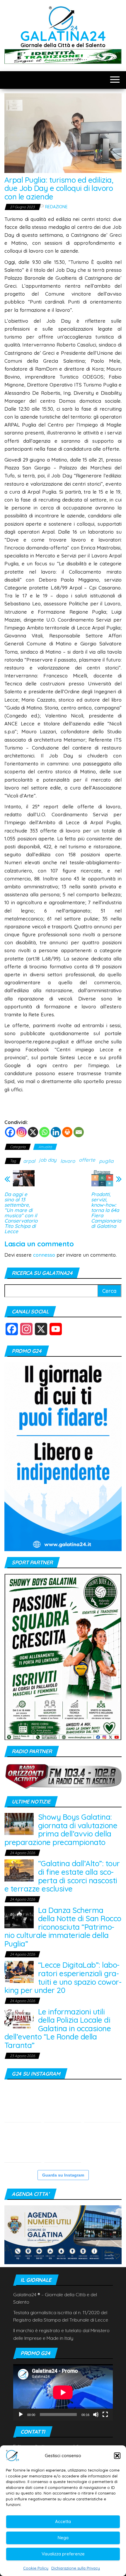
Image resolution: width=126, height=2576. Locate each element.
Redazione (56, 207)
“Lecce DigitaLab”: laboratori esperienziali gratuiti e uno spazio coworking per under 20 (63, 1978)
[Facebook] (10, 1132)
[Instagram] (22, 1132)
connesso (44, 1255)
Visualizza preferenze (63, 2554)
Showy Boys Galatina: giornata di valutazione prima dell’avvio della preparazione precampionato (61, 1830)
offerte (87, 1160)
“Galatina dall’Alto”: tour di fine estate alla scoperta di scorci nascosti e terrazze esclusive (62, 1876)
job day (48, 1160)
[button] (117, 2456)
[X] (33, 1132)
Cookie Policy (36, 2568)
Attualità (45, 1147)
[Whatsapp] (44, 1132)
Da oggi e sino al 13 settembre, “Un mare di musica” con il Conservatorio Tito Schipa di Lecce (21, 1213)
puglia (106, 1161)
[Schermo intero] (105, 2415)
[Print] (67, 1132)
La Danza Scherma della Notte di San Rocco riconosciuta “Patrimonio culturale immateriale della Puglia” (63, 1927)
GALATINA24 (63, 36)
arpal (29, 1161)
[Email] (79, 1132)
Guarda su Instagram (63, 2175)
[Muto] (96, 2415)
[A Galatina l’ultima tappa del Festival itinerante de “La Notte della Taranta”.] (103, 2104)
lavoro (68, 1161)
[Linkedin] (56, 1132)
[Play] (21, 2415)
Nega (63, 2538)
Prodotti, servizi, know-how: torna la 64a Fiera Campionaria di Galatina (106, 1210)
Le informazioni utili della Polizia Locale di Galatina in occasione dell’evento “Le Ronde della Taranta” (58, 2028)
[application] (63, 2392)
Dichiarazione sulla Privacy (76, 2568)
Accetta (63, 2521)
